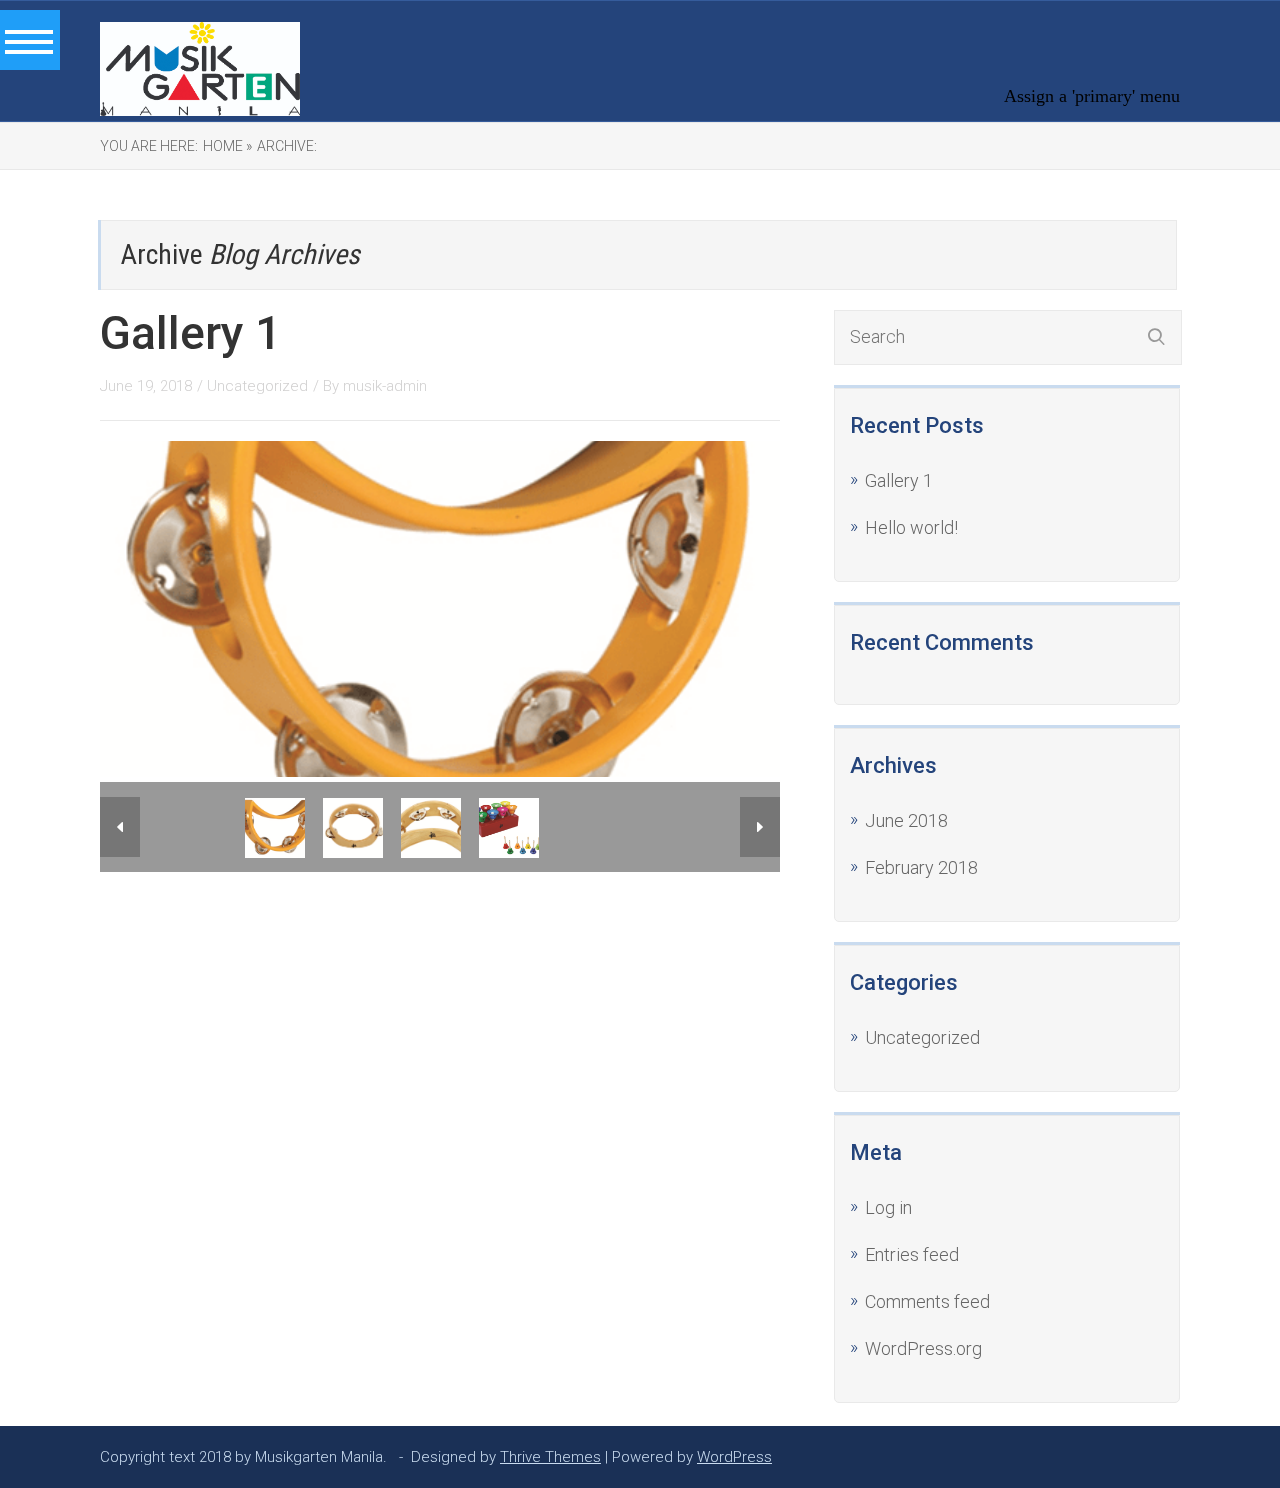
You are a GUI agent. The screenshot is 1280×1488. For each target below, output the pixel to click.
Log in (888, 1207)
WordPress (734, 1457)
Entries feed (912, 1254)
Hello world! (911, 527)
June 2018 (906, 820)
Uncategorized (257, 386)
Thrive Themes (550, 1457)
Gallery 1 (190, 333)
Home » (227, 146)
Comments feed (927, 1301)
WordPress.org (923, 1348)
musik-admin (385, 386)
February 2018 (921, 867)
